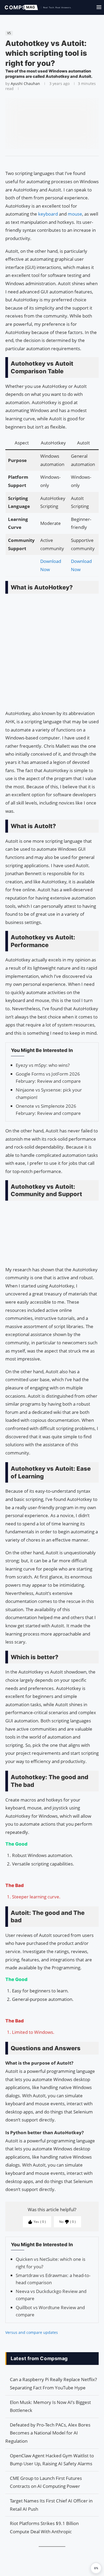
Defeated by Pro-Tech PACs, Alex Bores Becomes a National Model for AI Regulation (48, 2433)
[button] (96, 2568)
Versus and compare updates (32, 2332)
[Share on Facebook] (50, 163)
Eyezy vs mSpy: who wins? (43, 1065)
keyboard (49, 214)
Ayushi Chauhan (25, 84)
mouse (75, 214)
